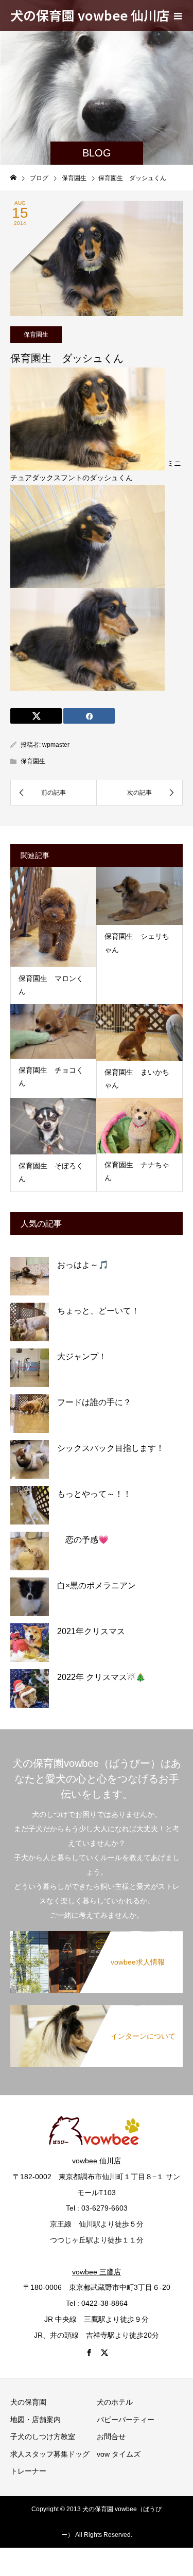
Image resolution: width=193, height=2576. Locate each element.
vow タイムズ (119, 2454)
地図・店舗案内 (36, 2420)
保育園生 (36, 335)
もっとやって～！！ (94, 1494)
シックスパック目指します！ (111, 1448)
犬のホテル (115, 2402)
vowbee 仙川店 (97, 2161)
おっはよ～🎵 (83, 1265)
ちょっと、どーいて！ (98, 1311)
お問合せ (111, 2437)
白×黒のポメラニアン (97, 1585)
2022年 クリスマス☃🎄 (101, 1677)
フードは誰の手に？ (94, 1402)
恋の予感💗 (83, 1540)
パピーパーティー (126, 2420)
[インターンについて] (97, 2010)
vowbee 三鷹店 (97, 2272)
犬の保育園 (28, 2402)
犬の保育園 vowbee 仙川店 (90, 15)
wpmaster (56, 745)
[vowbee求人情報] (97, 1936)
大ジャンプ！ (82, 1356)
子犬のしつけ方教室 (43, 2437)
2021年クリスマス (91, 1631)
